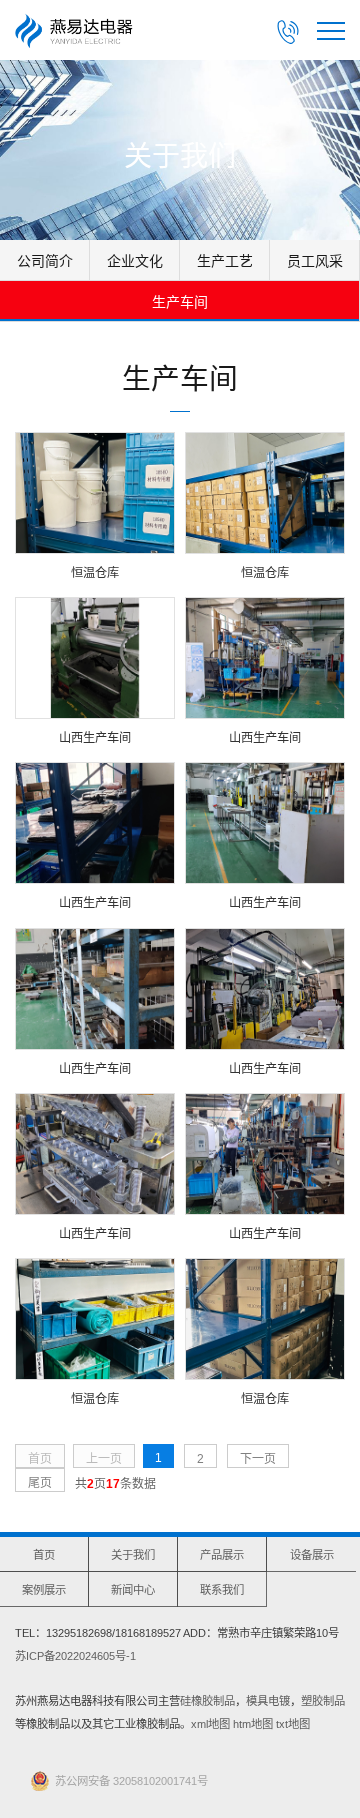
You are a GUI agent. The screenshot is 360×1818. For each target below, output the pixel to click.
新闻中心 (133, 1590)
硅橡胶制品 (207, 1701)
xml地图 (210, 1724)
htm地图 (253, 1724)
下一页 (258, 1459)
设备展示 (312, 1555)
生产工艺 (225, 261)
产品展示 (222, 1555)
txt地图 (293, 1724)
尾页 (40, 1483)
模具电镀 (268, 1701)
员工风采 (315, 261)
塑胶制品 (323, 1701)
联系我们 (222, 1590)
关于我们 (133, 1555)
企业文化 (135, 261)
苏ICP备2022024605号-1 (75, 1656)
